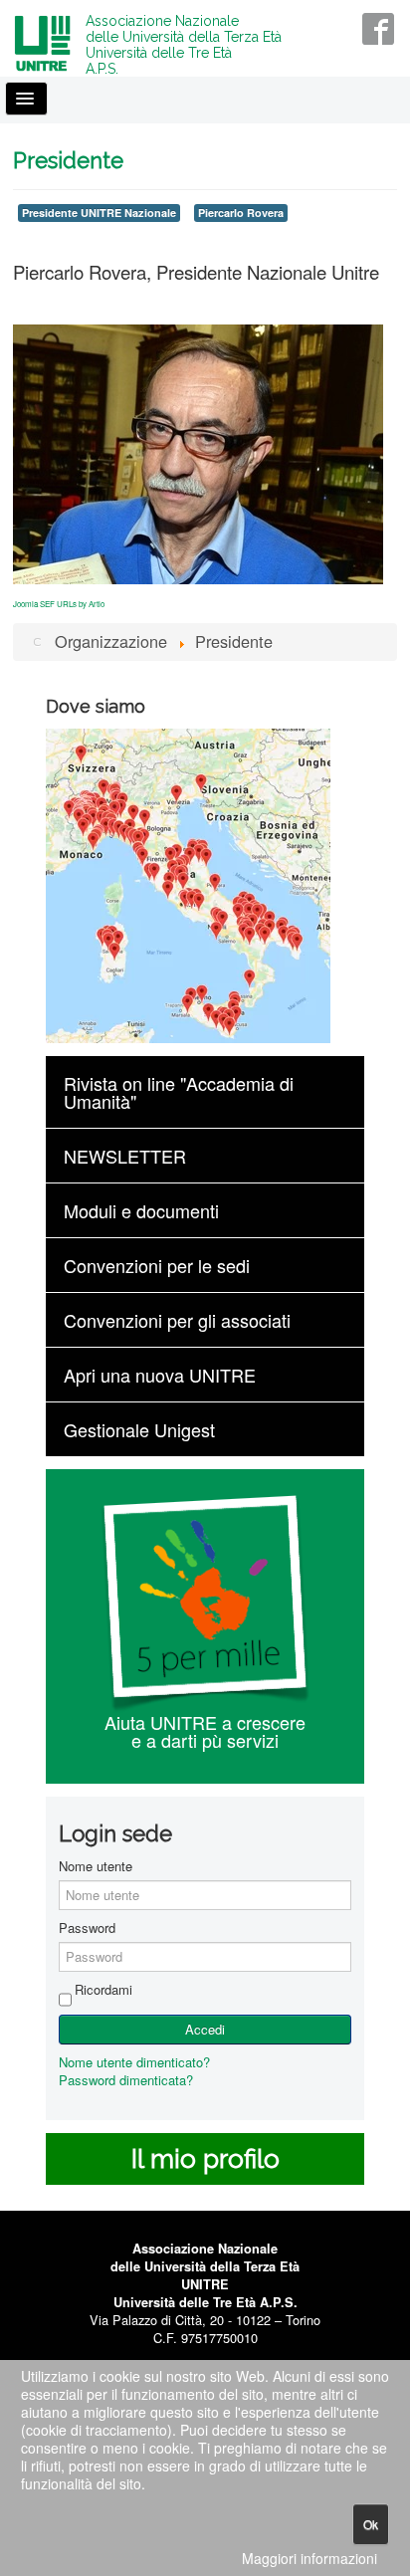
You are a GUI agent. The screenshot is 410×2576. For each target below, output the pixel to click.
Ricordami (103, 1990)
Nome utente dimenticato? (134, 2062)
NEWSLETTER (125, 1156)
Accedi (205, 2029)
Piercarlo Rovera (241, 213)
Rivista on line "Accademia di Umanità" (179, 1092)
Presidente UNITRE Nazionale (99, 213)
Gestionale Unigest (139, 1429)
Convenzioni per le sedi (157, 1265)
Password (87, 1928)
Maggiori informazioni (309, 2558)
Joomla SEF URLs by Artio (59, 604)
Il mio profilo (205, 2159)
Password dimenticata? (126, 2080)
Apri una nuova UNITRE (160, 1375)
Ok (371, 2524)
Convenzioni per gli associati (177, 1320)
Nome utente (96, 1866)
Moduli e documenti (141, 1210)
